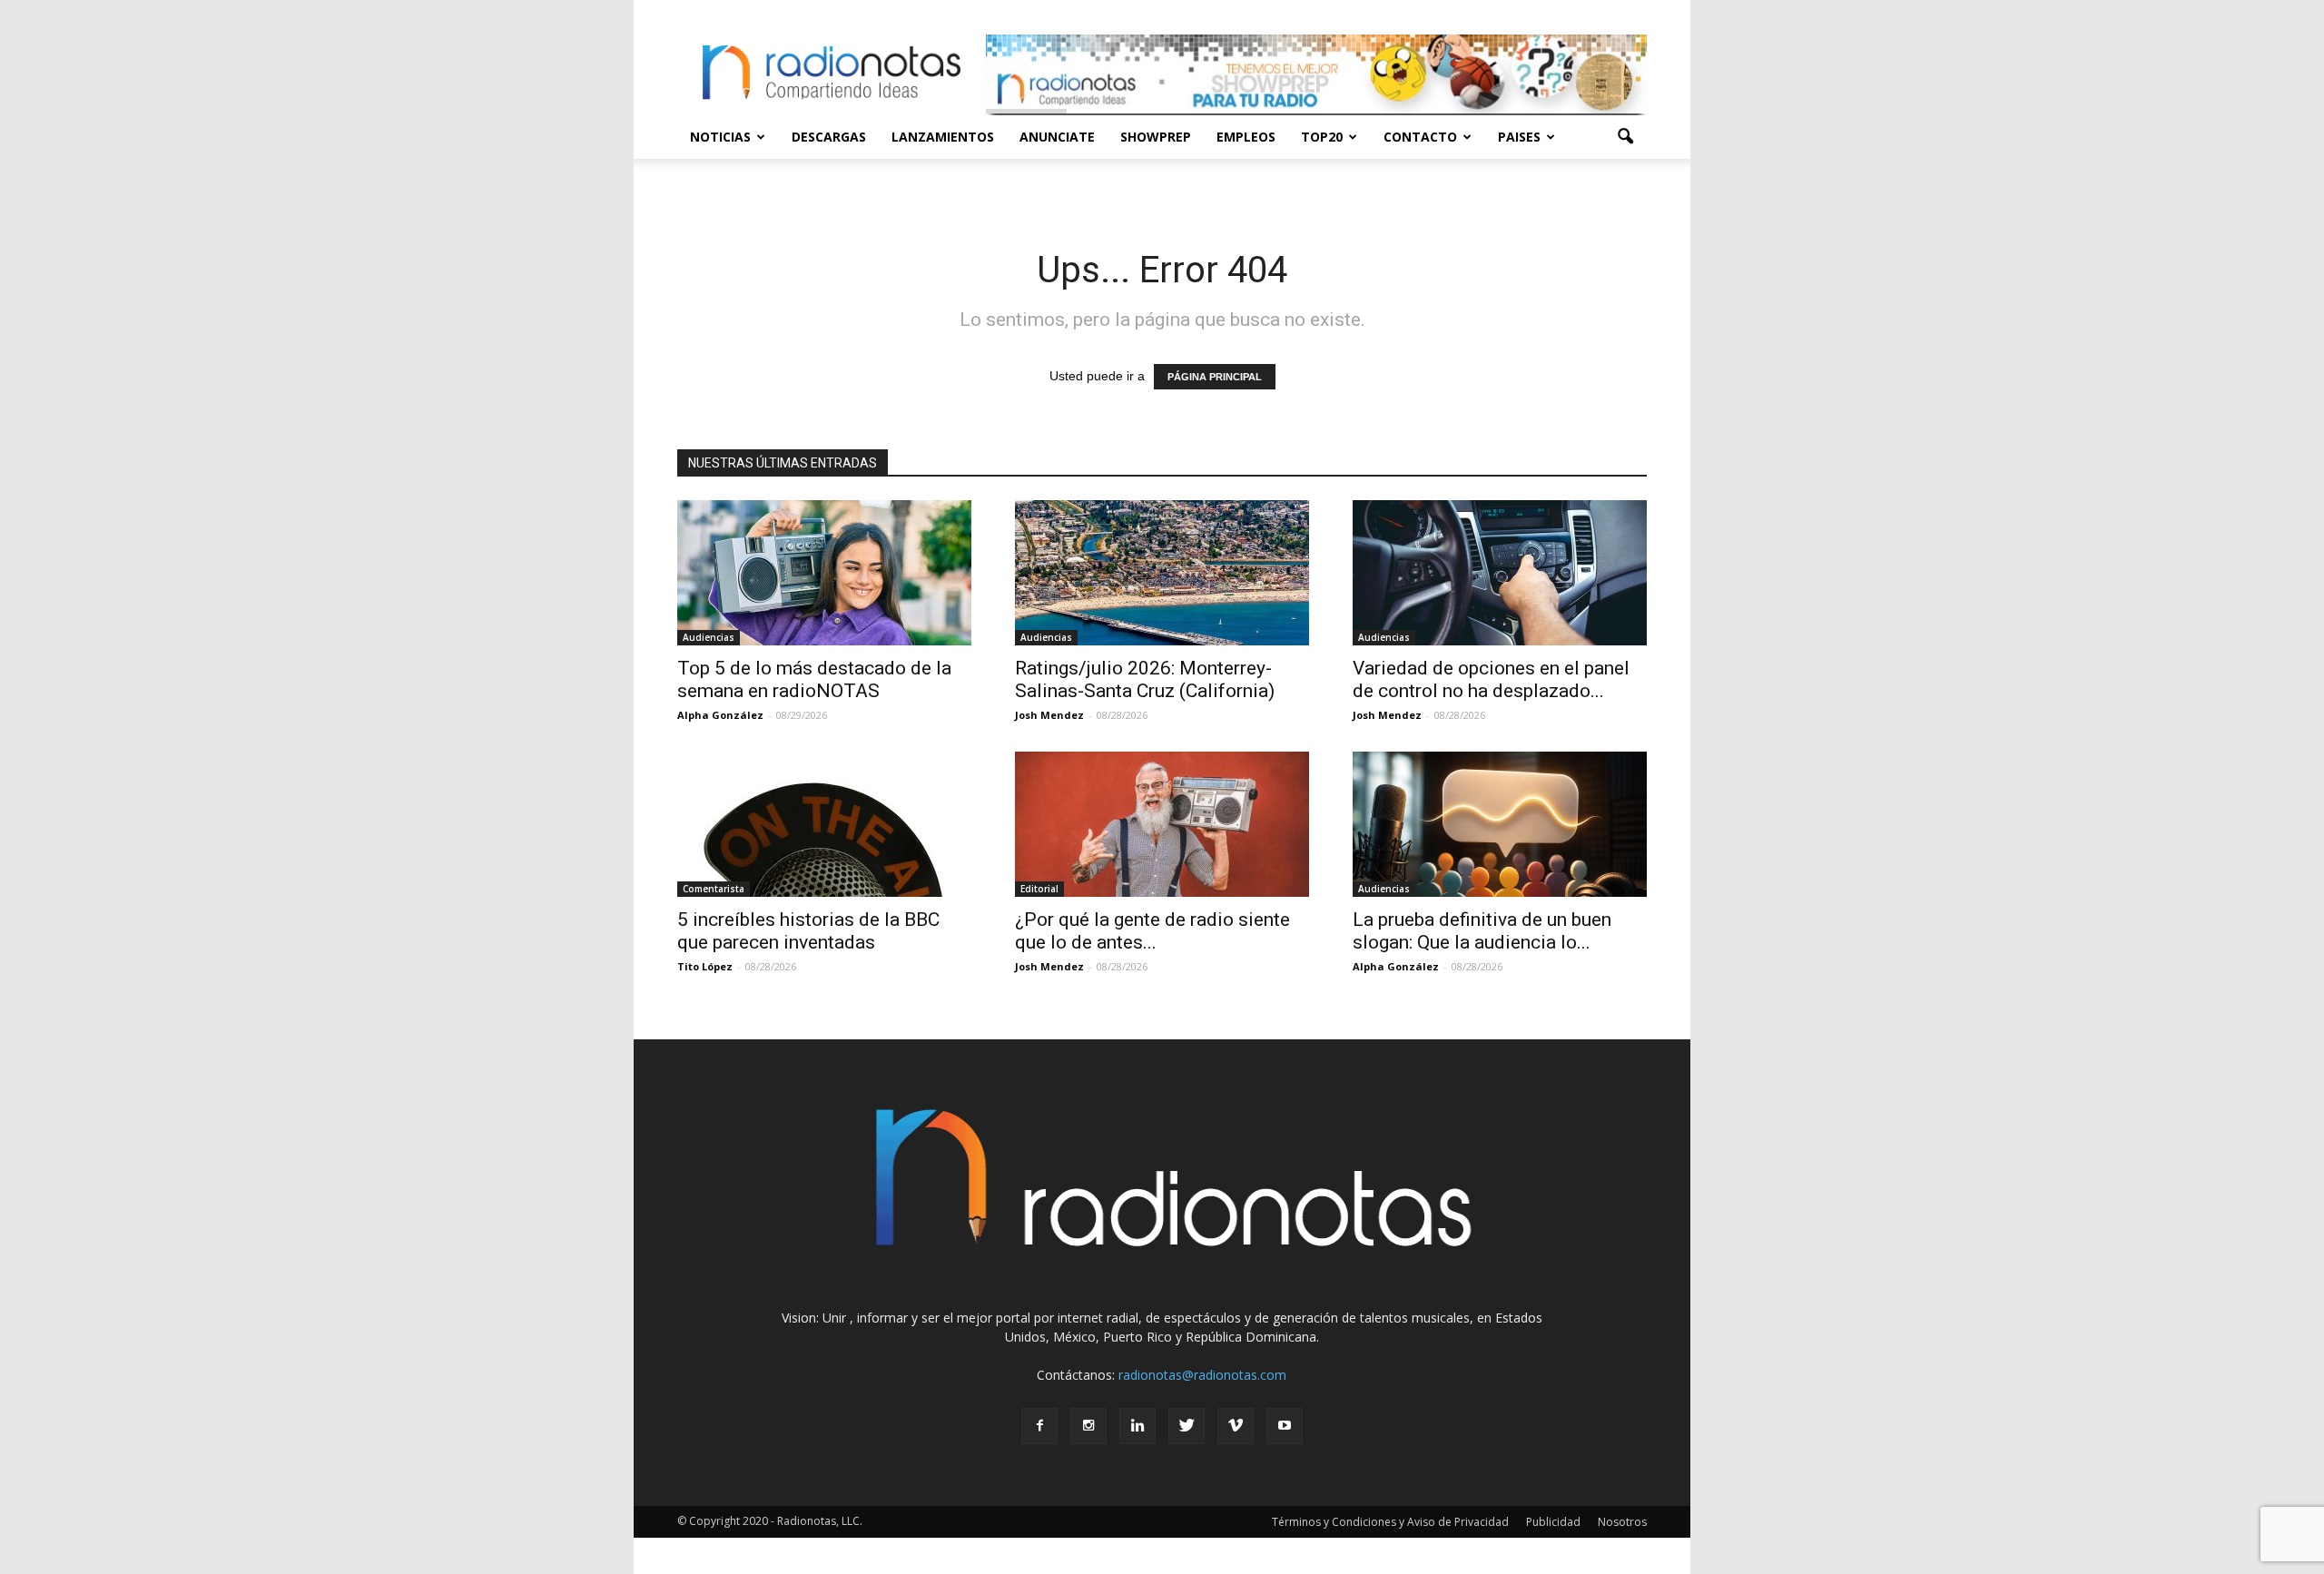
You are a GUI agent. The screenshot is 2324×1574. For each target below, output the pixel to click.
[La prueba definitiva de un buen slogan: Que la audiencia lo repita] (1500, 824)
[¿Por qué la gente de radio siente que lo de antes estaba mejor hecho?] (1162, 824)
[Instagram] (1088, 1426)
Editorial (1039, 889)
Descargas (829, 137)
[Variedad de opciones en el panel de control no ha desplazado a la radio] (1500, 573)
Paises (1519, 137)
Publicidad (1553, 1522)
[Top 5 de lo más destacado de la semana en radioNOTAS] (824, 573)
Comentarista (714, 889)
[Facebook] (1039, 1426)
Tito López (705, 966)
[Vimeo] (1236, 1426)
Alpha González (720, 715)
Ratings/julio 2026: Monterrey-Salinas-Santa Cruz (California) (1145, 679)
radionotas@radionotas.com (1202, 1375)
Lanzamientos (943, 137)
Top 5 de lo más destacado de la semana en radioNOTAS (814, 679)
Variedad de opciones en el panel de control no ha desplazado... (1491, 679)
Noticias (720, 137)
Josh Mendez (1049, 715)
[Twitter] (1187, 1426)
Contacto (1420, 137)
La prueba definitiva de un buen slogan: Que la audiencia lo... (1482, 931)
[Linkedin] (1137, 1426)
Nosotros (1622, 1522)
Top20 (1322, 137)
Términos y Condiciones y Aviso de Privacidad (1390, 1522)
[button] (1625, 137)
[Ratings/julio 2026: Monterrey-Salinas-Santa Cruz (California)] (1162, 573)
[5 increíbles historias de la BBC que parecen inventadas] (824, 824)
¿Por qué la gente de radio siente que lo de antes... (1152, 931)
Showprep (1156, 137)
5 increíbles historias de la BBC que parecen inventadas (808, 931)
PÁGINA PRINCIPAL (1215, 377)
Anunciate (1057, 137)
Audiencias (709, 637)
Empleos (1246, 137)
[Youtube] (1285, 1426)
